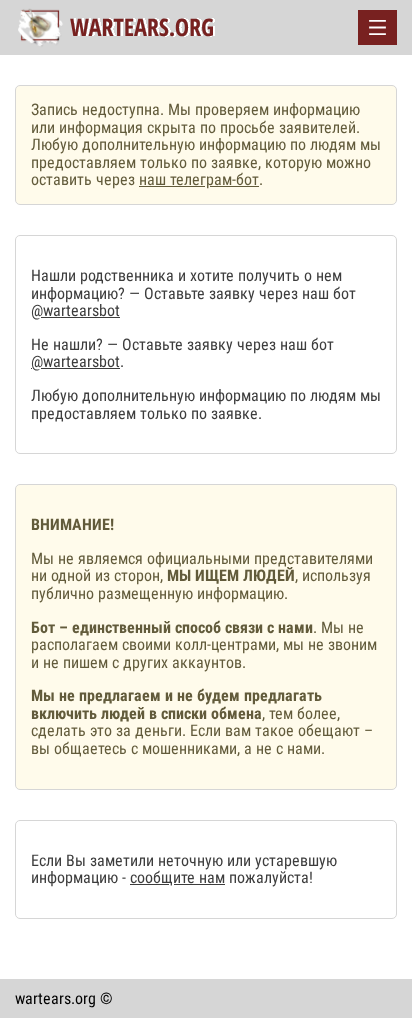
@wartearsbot (75, 310)
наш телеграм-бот (199, 179)
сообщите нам (177, 877)
